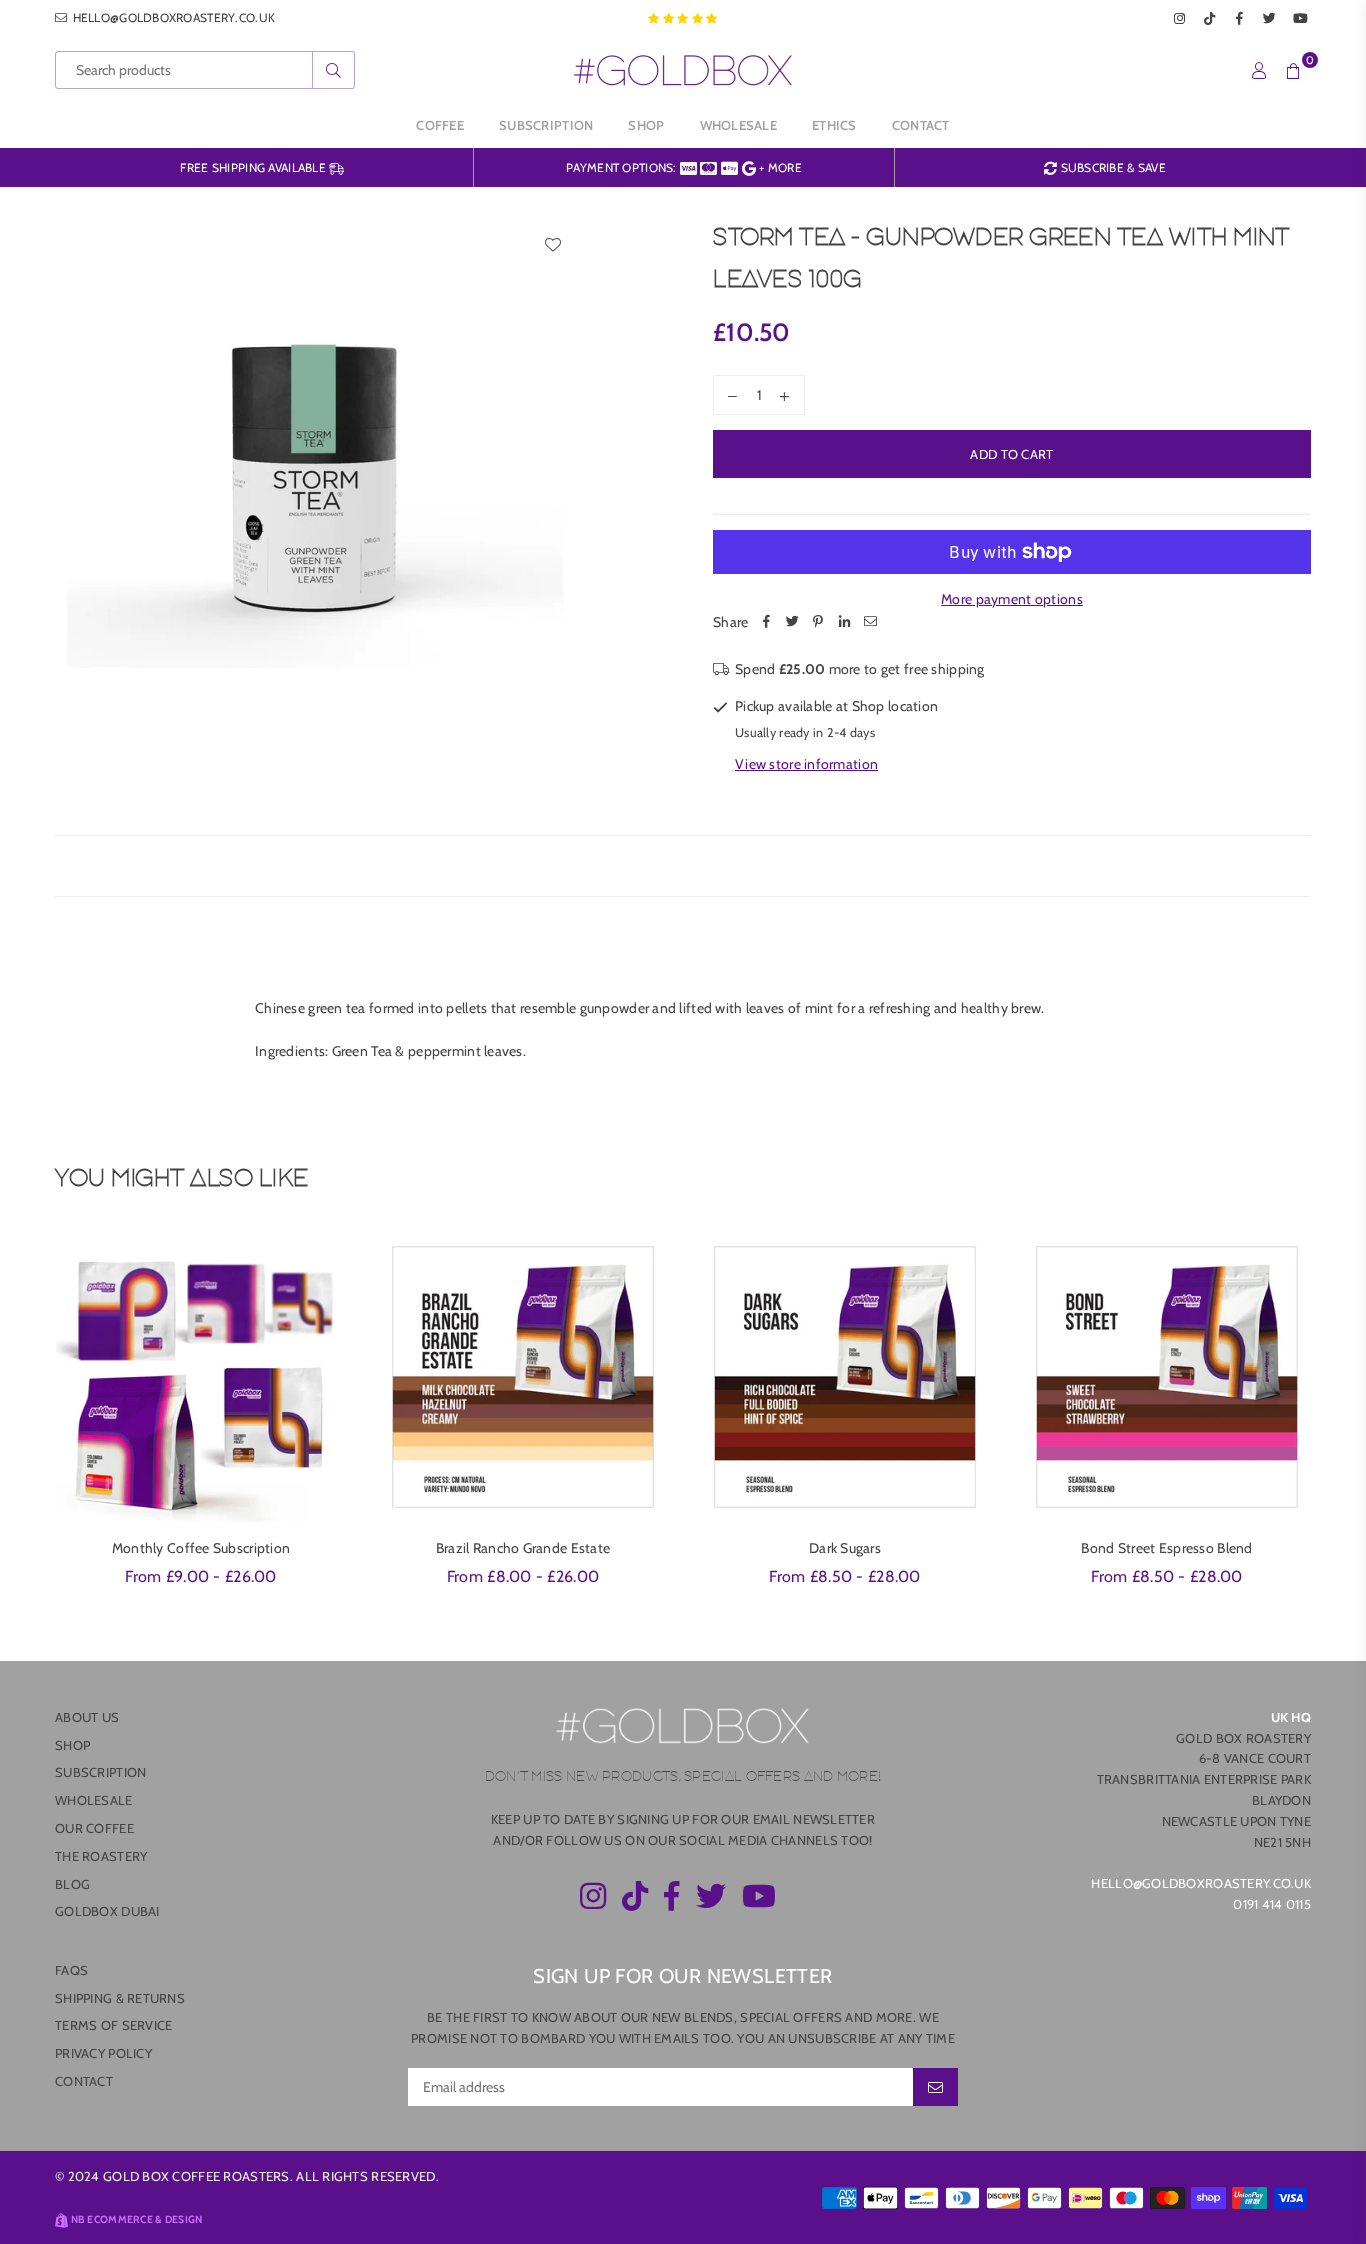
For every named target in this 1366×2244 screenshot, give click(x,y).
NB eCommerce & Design (137, 2219)
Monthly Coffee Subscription (201, 1548)
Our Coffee (94, 1828)
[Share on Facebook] (766, 622)
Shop (646, 125)
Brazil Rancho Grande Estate (523, 1548)
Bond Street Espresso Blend (1166, 1548)
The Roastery (101, 1856)
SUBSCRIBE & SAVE (1111, 167)
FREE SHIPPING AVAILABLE (254, 167)
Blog (72, 1884)
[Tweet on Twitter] (792, 622)
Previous (27, 1420)
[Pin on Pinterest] (818, 622)
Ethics (834, 125)
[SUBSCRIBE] (935, 2087)
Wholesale (739, 125)
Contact (921, 125)
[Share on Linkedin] (844, 622)
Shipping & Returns (120, 1998)
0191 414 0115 (1272, 1904)
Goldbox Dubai (107, 1911)
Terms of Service (113, 2025)
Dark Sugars (845, 1548)
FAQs (71, 1970)
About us (87, 1717)
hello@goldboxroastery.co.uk (172, 17)
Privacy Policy (103, 2053)
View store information (806, 764)
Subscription (546, 125)
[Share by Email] (870, 622)
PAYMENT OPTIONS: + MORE (684, 167)
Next (1338, 1420)
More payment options (1012, 599)
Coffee (440, 125)
